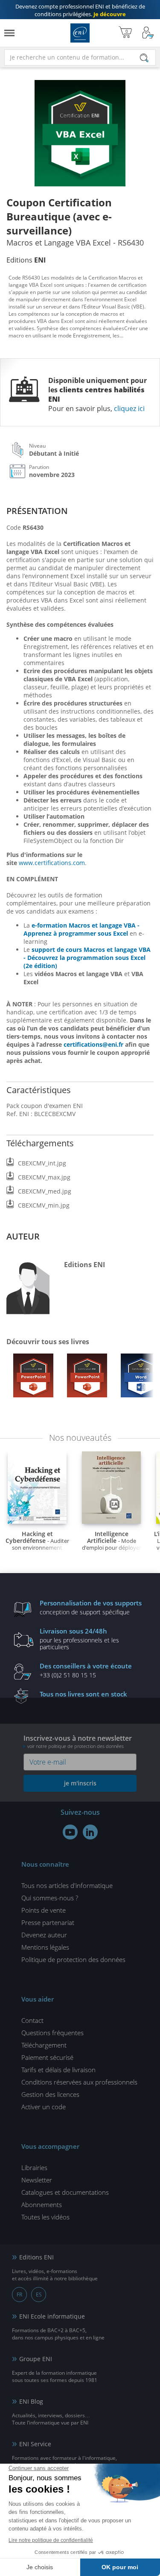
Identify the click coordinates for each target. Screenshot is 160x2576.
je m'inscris (80, 1783)
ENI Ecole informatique (52, 2316)
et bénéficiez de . (80, 10)
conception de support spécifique (91, 1607)
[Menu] (9, 33)
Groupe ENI (36, 2359)
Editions (26, 260)
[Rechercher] (144, 58)
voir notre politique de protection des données (76, 1746)
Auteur (23, 1236)
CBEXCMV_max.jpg (44, 1177)
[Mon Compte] (148, 33)
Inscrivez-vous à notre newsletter (78, 1741)
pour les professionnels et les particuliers (79, 1639)
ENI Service (35, 2444)
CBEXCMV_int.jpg (42, 1163)
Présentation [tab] (37, 511)
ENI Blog (31, 2401)
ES (39, 2295)
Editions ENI (80, 33)
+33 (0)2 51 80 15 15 (86, 1670)
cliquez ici (129, 408)
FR (19, 2295)
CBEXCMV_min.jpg (44, 1205)
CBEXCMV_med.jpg (45, 1191)
